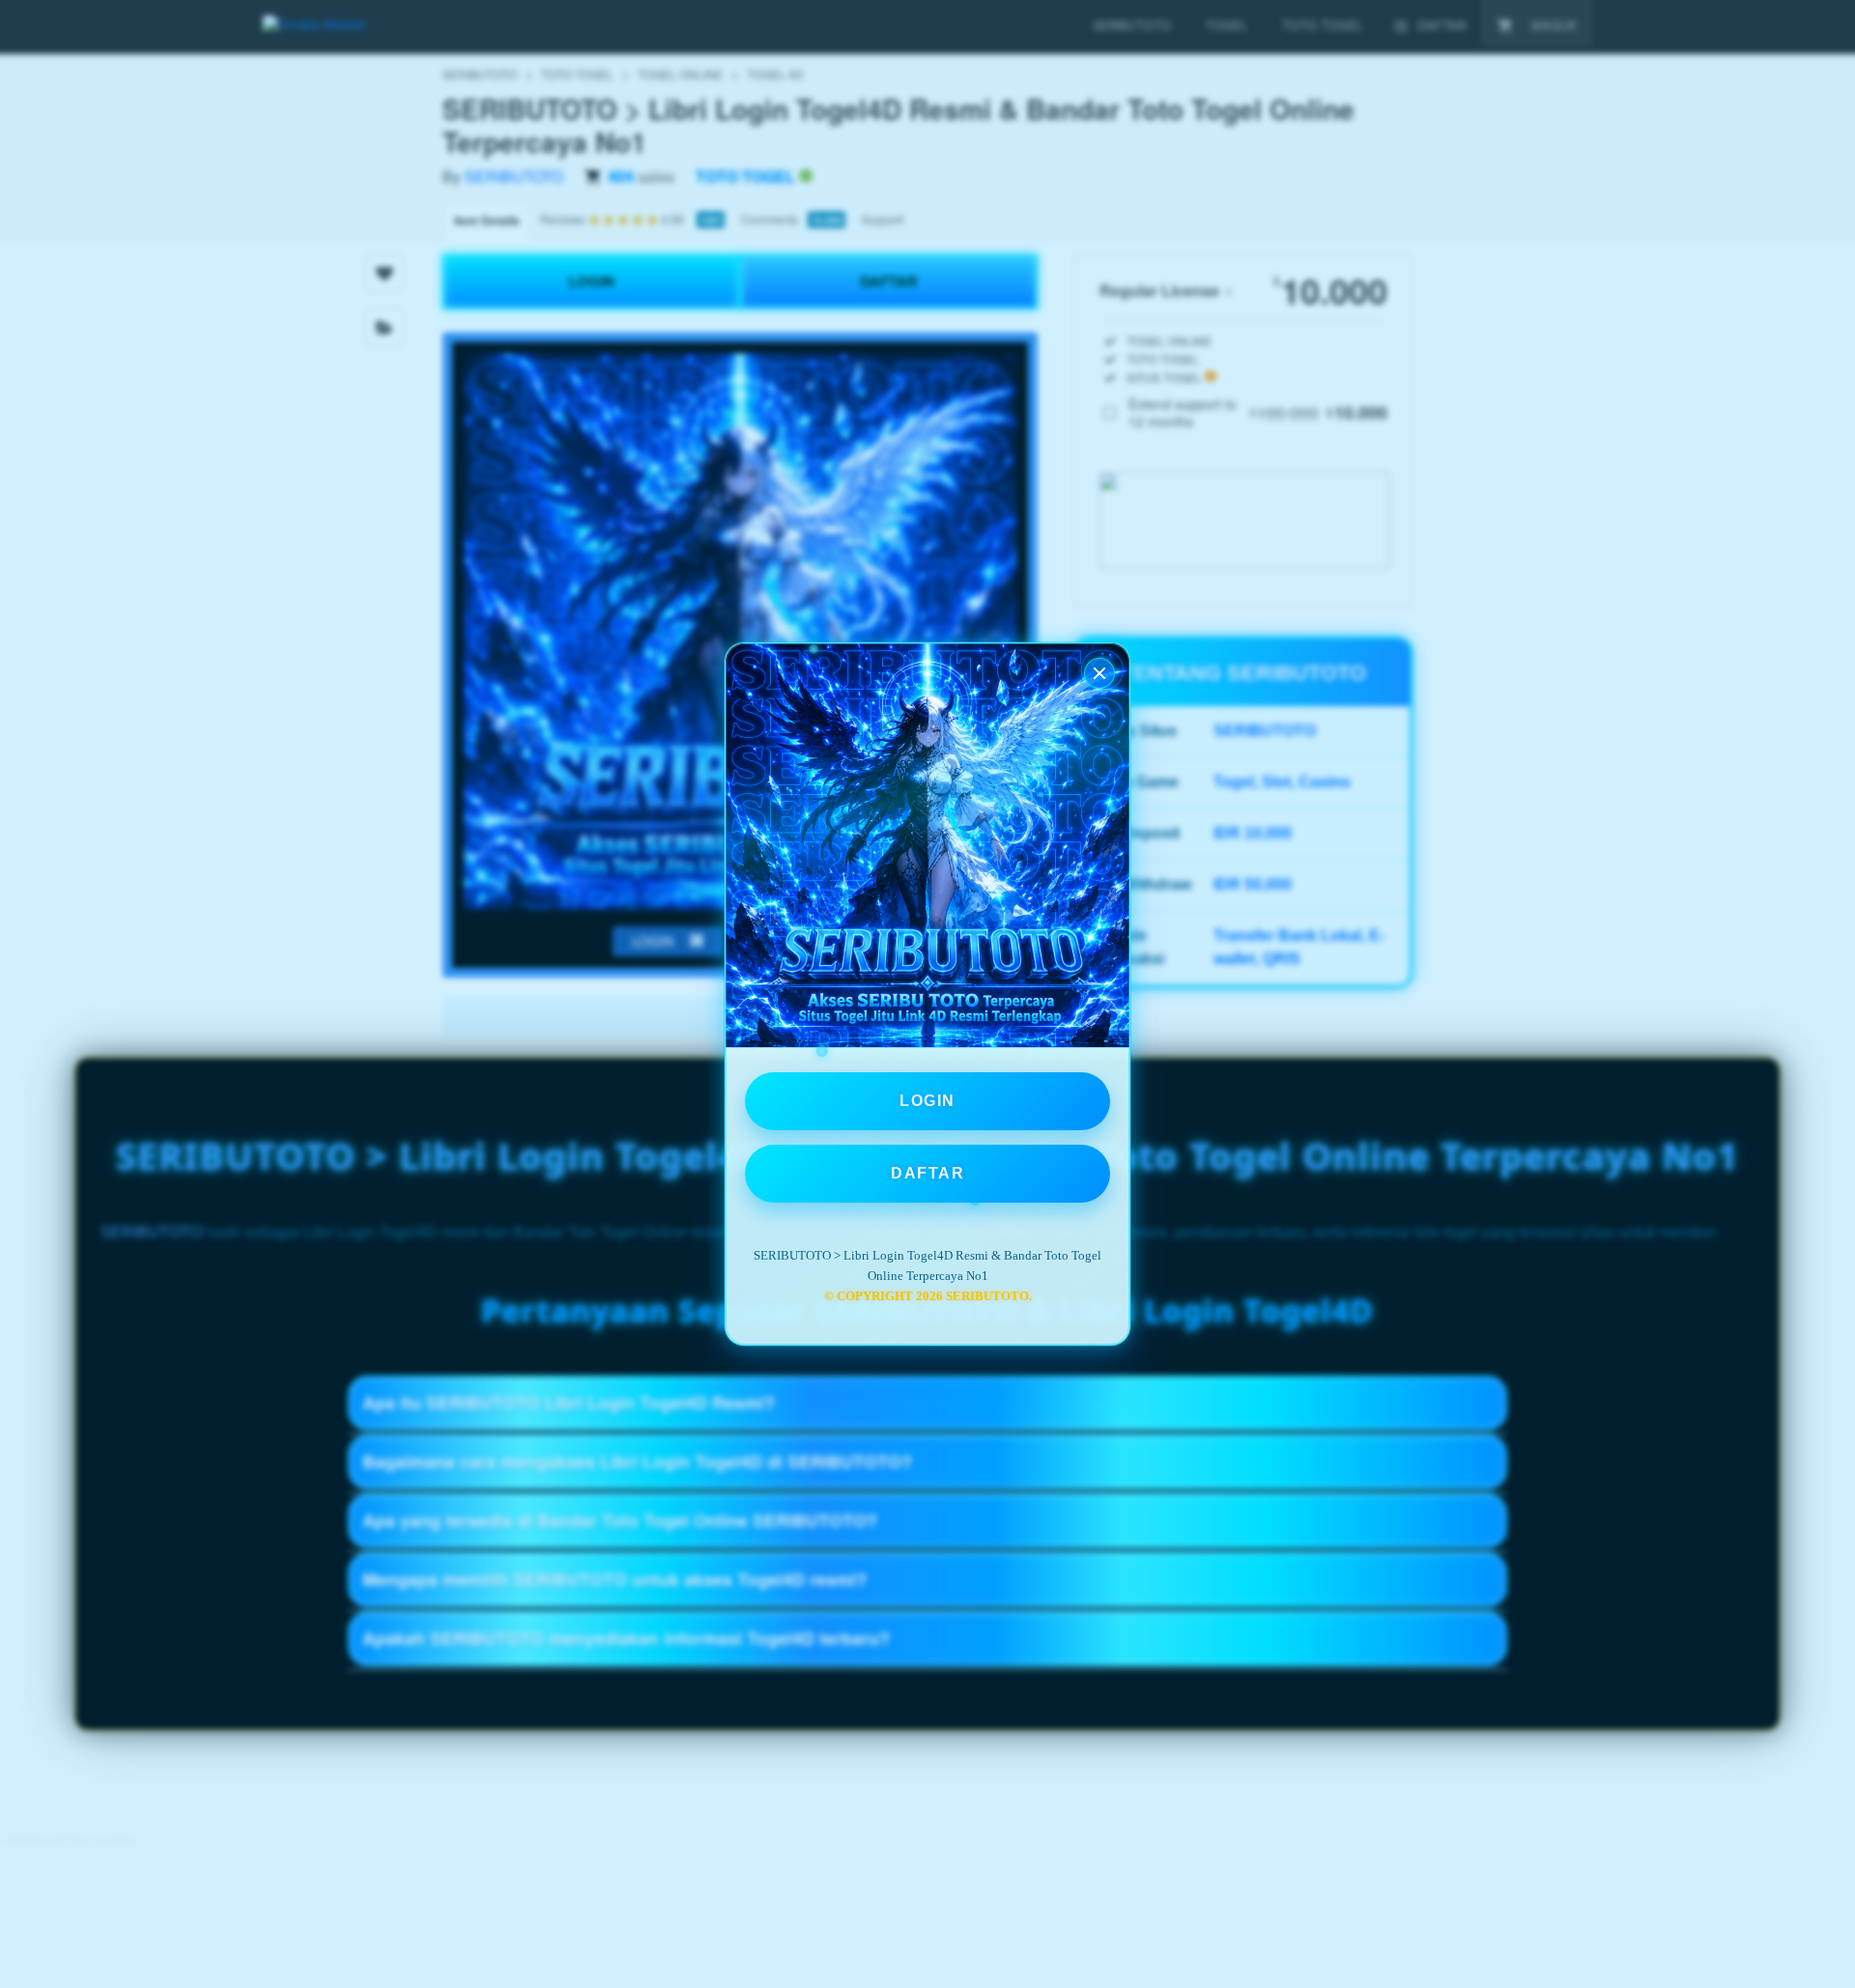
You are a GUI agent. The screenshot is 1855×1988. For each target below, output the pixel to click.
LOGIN (927, 1101)
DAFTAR (927, 1173)
